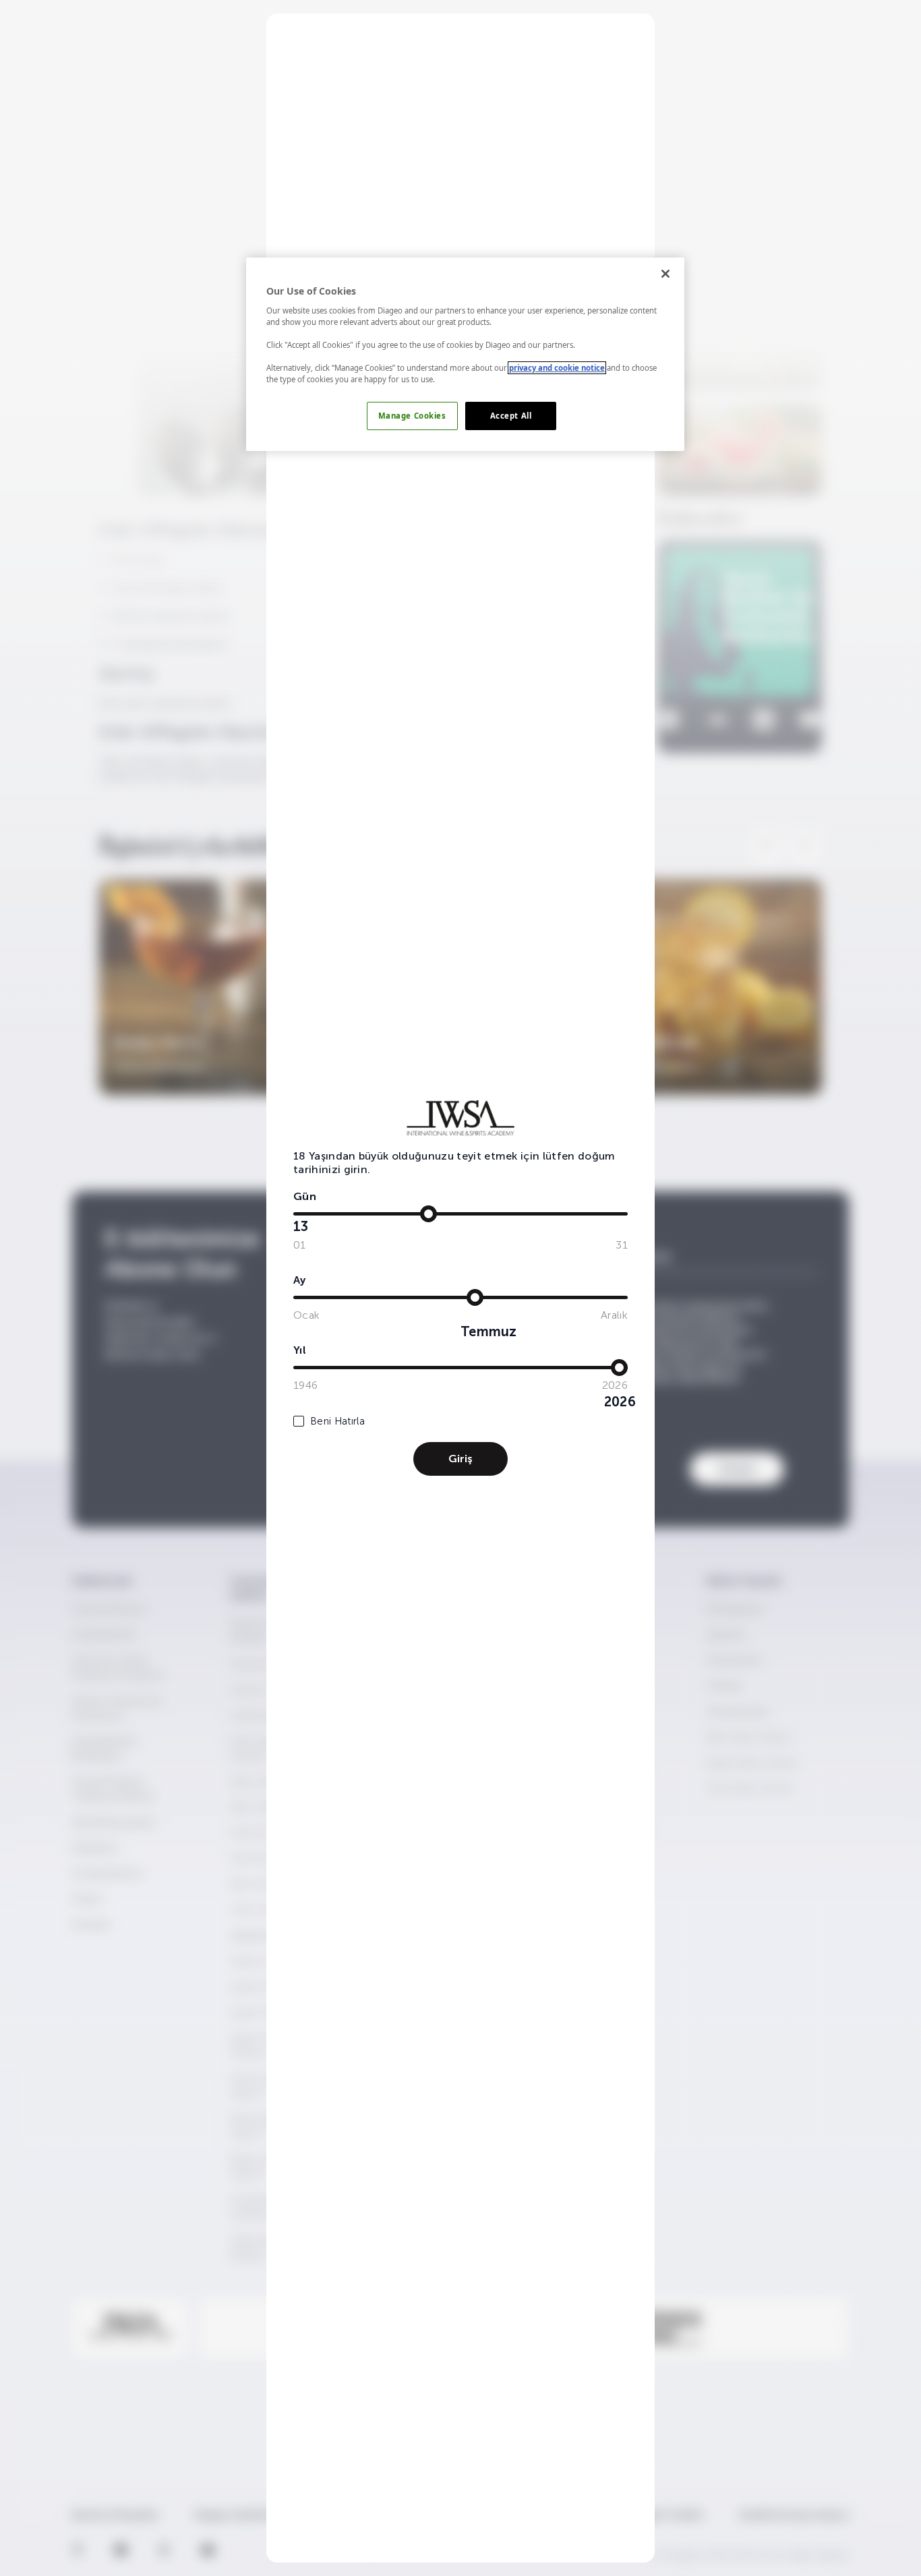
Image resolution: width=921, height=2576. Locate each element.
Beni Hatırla (337, 1421)
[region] (465, 354)
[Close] (665, 274)
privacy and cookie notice (557, 368)
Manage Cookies (412, 416)
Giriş (460, 1459)
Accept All (511, 416)
